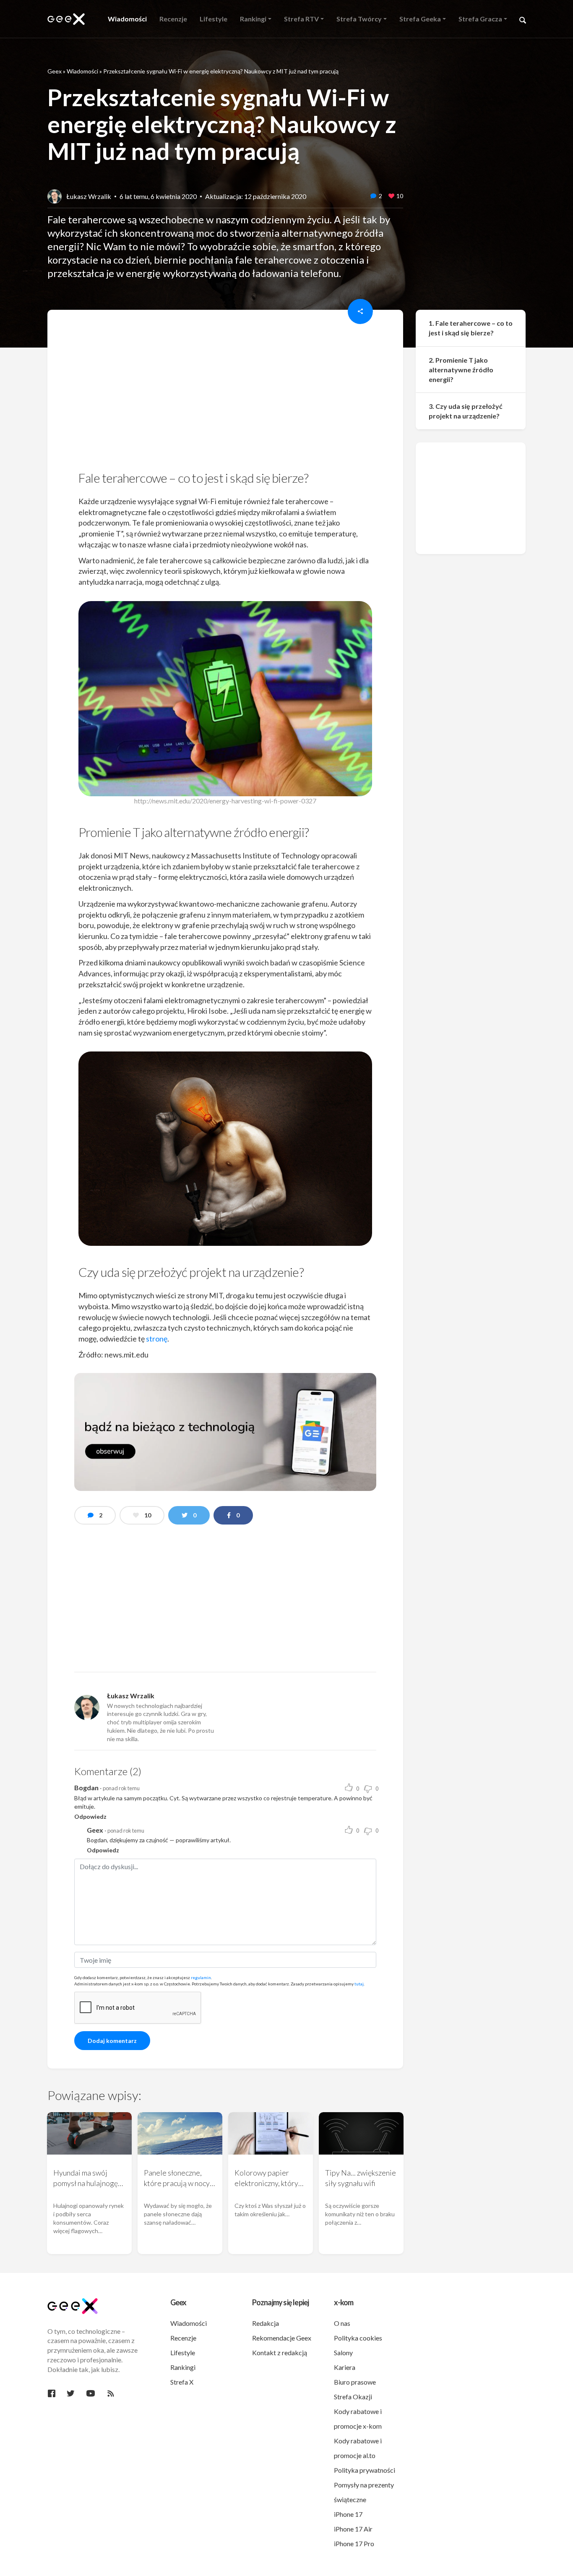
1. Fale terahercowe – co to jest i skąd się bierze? (471, 328)
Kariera (345, 2367)
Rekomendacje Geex (282, 2338)
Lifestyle (183, 2352)
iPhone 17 (348, 2514)
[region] (225, 393)
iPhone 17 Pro (354, 2543)
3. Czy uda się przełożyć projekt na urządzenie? (466, 411)
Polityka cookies (358, 2338)
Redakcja (266, 2323)
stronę (157, 1339)
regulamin (201, 1977)
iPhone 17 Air (353, 2529)
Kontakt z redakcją (280, 2352)
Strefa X (182, 2382)
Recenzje (183, 2338)
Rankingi (183, 2367)
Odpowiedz (90, 1816)
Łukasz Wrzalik (89, 196)
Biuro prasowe (355, 2382)
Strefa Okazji (353, 2397)
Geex (55, 71)
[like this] (391, 196)
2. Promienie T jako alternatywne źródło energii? (461, 370)
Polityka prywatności (365, 2470)
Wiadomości (82, 71)
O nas (342, 2323)
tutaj (359, 1984)
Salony (343, 2352)
